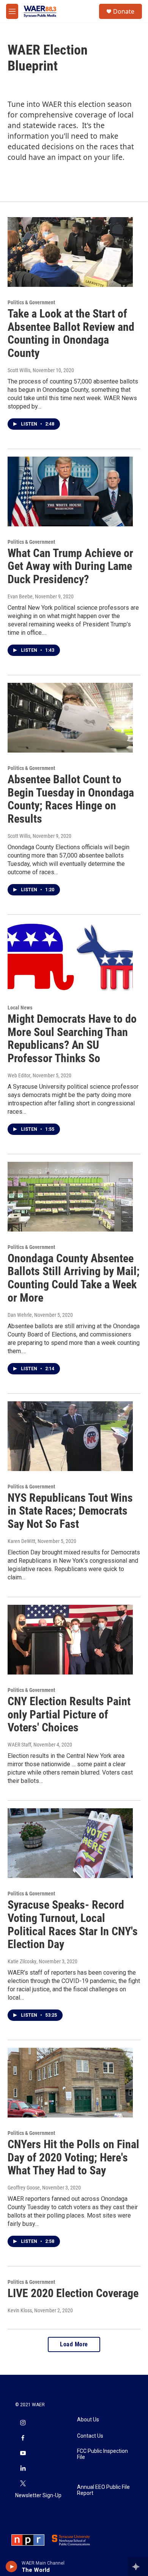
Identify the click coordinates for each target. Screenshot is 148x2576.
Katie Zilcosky (22, 1961)
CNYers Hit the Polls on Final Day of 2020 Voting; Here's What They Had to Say (73, 2157)
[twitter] (23, 2484)
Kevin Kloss (20, 2310)
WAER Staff (19, 1745)
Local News (20, 1008)
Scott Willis (19, 370)
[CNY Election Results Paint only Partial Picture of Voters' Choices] (70, 1640)
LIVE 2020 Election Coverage (73, 2293)
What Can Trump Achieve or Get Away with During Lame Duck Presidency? (70, 566)
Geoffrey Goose (24, 2188)
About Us (88, 2420)
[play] (12, 2567)
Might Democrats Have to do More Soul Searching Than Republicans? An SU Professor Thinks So (72, 1038)
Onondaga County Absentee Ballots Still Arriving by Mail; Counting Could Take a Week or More (74, 1278)
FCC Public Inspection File (102, 2454)
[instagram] (23, 2423)
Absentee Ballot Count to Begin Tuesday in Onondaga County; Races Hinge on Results (71, 799)
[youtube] (23, 2454)
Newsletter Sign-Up (38, 2495)
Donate (124, 11)
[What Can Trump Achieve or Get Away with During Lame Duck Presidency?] (70, 491)
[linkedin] (23, 2469)
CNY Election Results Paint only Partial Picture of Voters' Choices (69, 1714)
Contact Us (90, 2436)
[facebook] (23, 2438)
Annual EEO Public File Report (103, 2490)
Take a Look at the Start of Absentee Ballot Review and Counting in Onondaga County (71, 333)
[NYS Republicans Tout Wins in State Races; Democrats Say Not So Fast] (70, 1436)
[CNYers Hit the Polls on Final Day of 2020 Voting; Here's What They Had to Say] (70, 2083)
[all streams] (138, 2567)
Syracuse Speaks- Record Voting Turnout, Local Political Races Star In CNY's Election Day (73, 1924)
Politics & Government (31, 302)
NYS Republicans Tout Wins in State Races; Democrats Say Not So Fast (70, 1511)
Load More (74, 2344)
